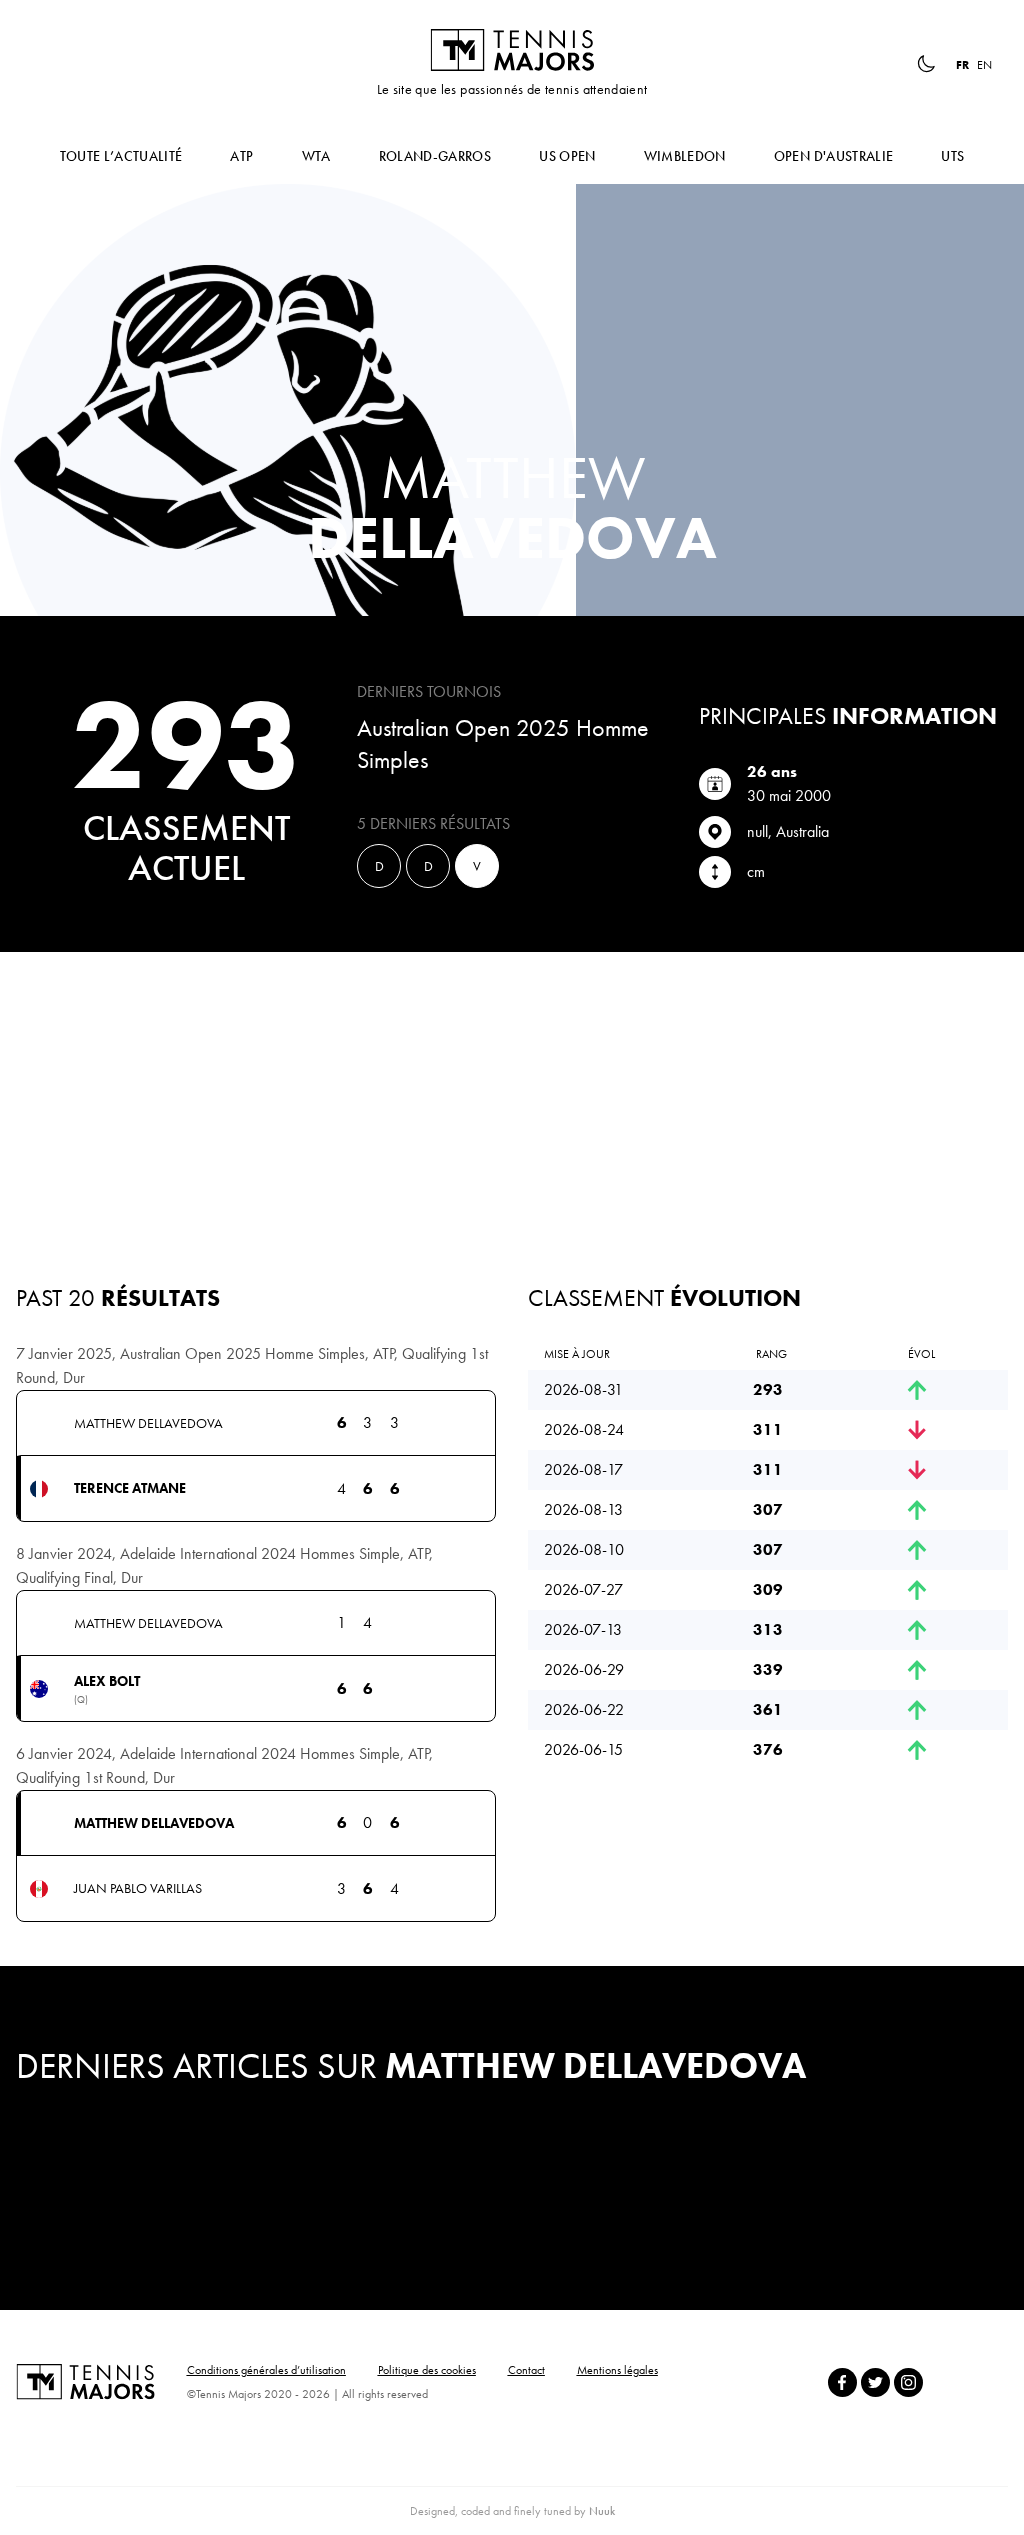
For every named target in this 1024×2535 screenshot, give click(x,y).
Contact (526, 2370)
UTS (952, 156)
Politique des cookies (427, 2370)
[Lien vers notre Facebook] (842, 2382)
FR (962, 65)
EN (984, 65)
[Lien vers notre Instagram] (908, 2382)
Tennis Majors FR (512, 50)
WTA (316, 156)
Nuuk (602, 2511)
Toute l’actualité (121, 156)
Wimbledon (685, 156)
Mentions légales (617, 2370)
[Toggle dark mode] (926, 64)
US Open (567, 156)
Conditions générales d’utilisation (266, 2370)
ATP (241, 156)
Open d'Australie (834, 156)
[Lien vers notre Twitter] (875, 2382)
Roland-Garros (435, 156)
